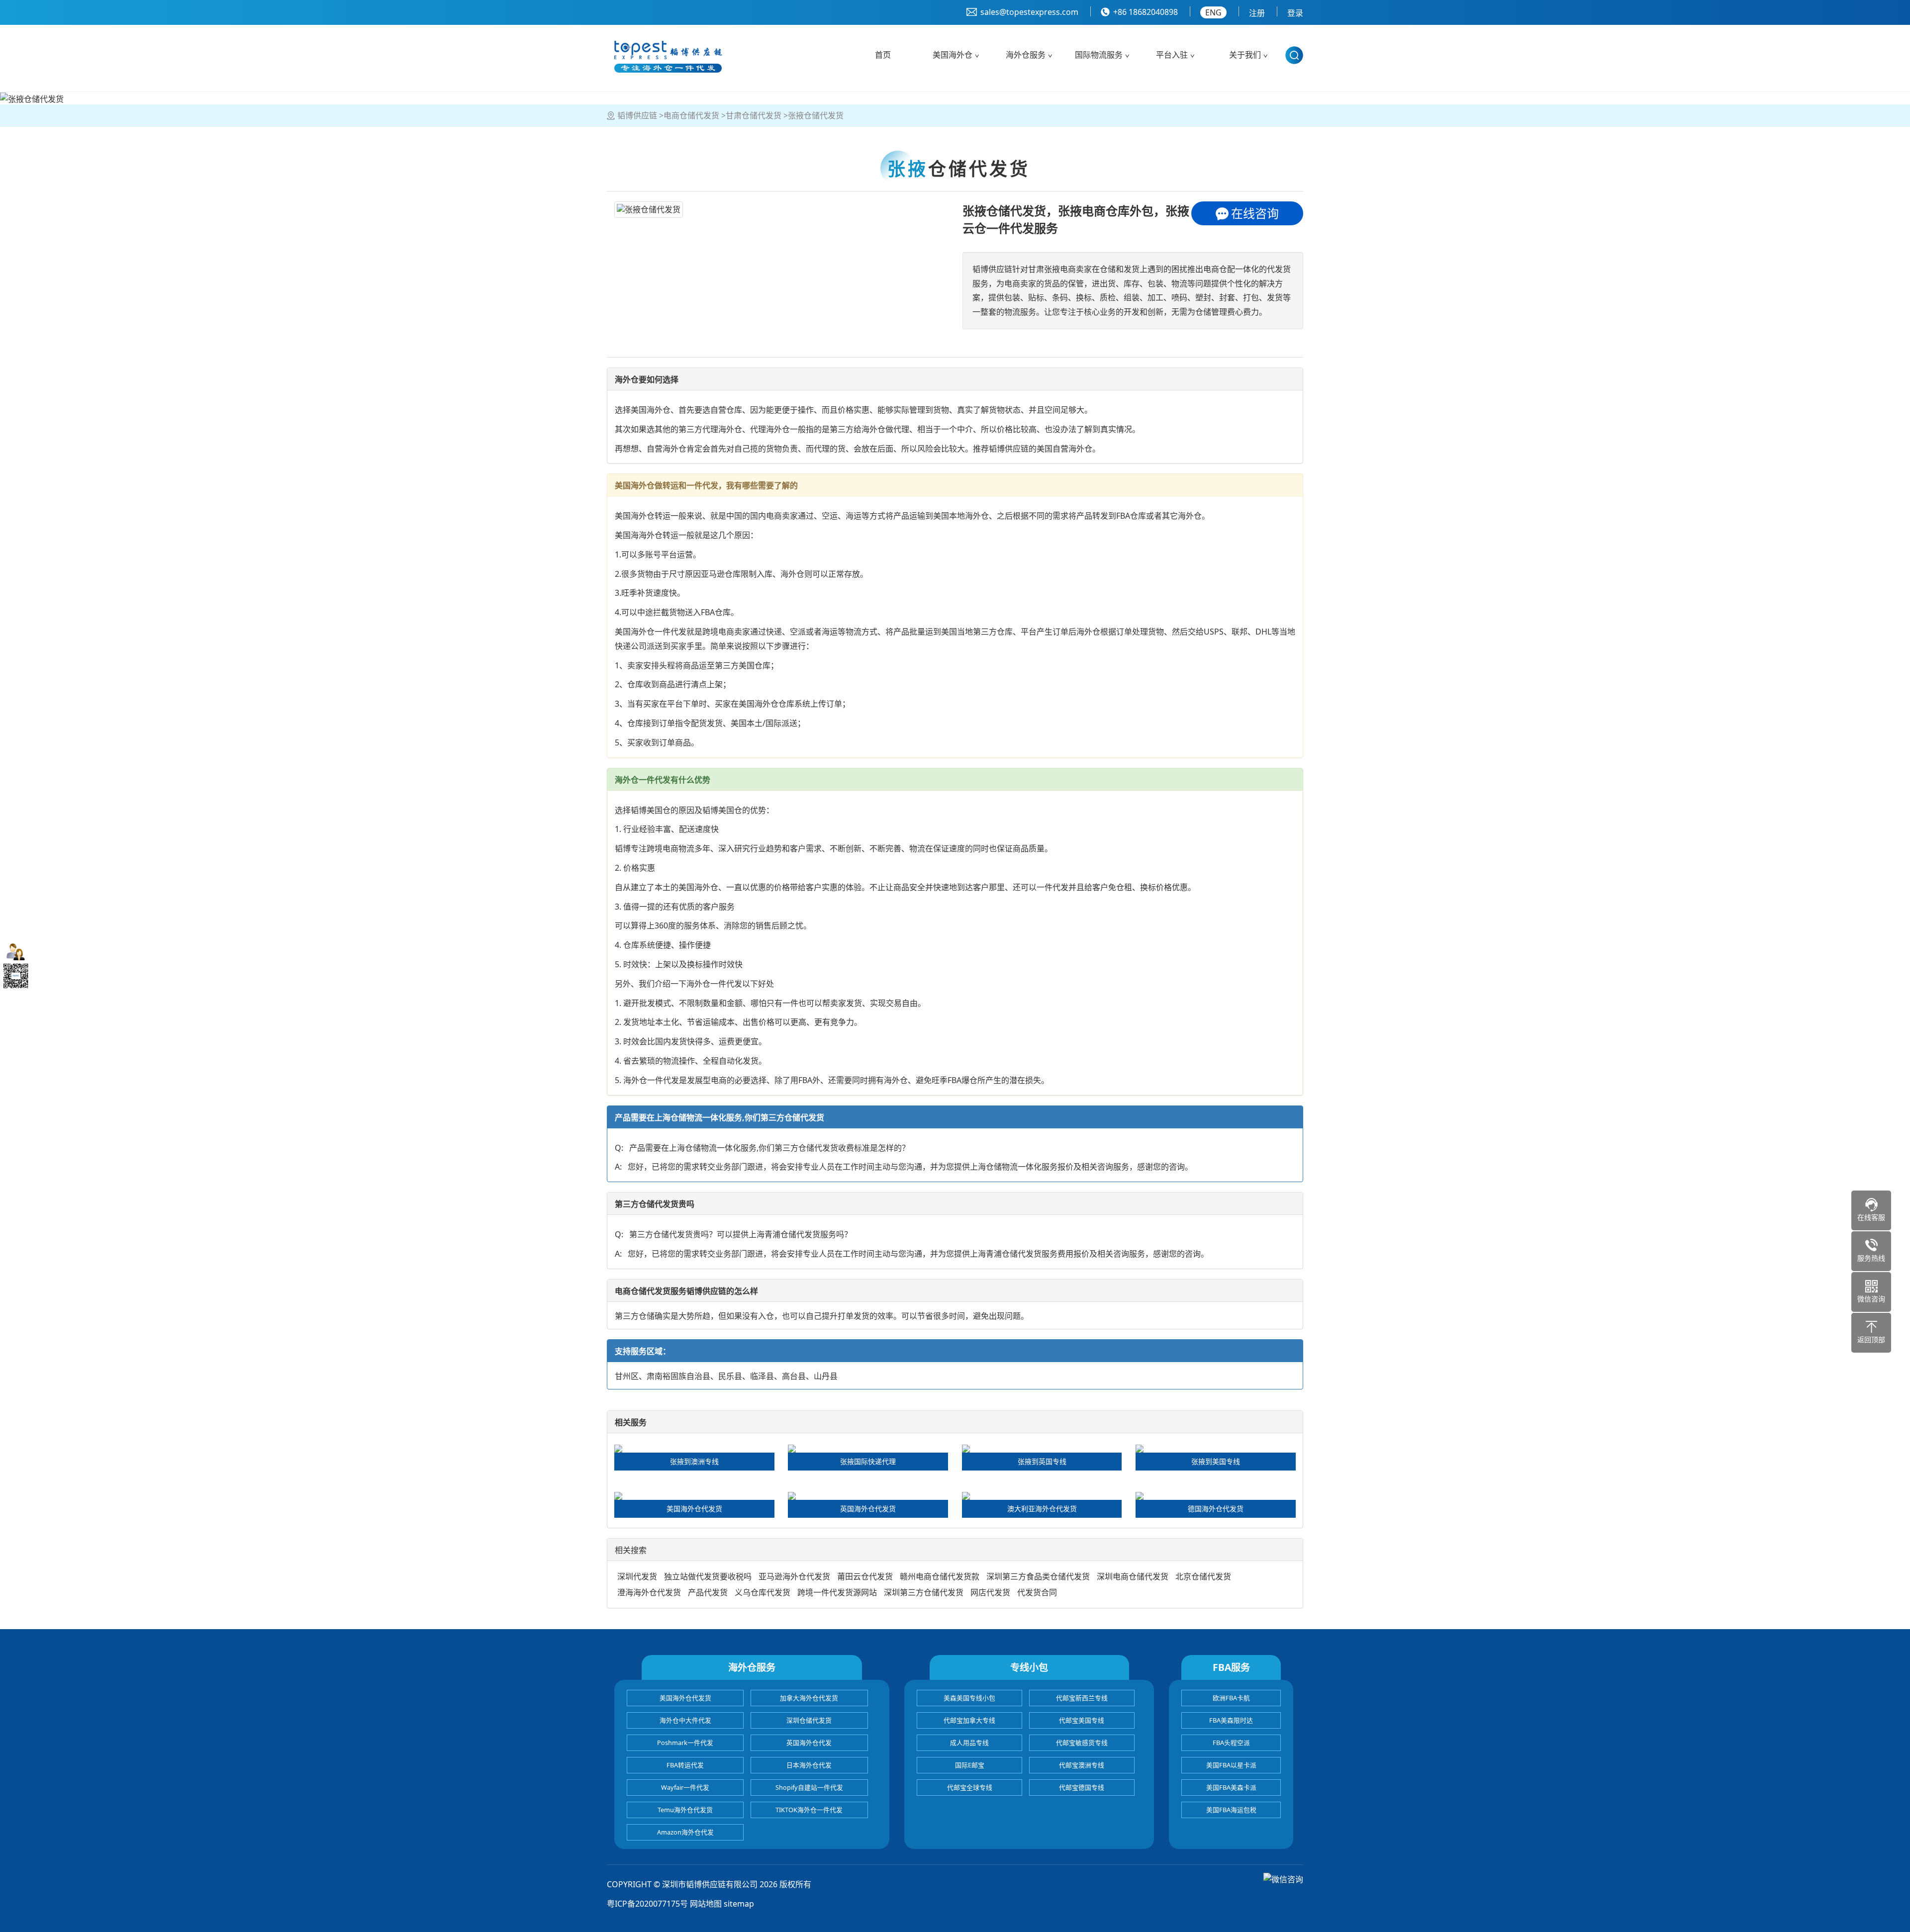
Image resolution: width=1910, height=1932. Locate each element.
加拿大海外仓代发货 (809, 1698)
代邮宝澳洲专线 (1082, 1765)
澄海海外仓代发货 (649, 1592)
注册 (1257, 13)
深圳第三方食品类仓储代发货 (1038, 1576)
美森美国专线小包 (969, 1698)
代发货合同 (1037, 1592)
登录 (1295, 13)
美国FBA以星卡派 (1231, 1765)
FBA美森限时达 (1231, 1720)
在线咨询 (1255, 213)
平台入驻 (1172, 55)
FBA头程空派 (1231, 1743)
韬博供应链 (637, 115)
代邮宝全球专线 (970, 1787)
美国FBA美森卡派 (1231, 1787)
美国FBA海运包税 (1231, 1810)
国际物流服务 (1099, 55)
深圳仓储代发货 (809, 1720)
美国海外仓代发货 (685, 1698)
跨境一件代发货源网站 (837, 1592)
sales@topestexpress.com (1029, 12)
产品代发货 (708, 1592)
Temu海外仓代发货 (685, 1810)
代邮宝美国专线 (1082, 1720)
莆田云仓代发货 (865, 1576)
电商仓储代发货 (691, 115)
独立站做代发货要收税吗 (708, 1576)
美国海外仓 (953, 55)
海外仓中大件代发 (685, 1720)
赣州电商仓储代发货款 (940, 1576)
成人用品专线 (969, 1743)
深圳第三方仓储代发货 (924, 1592)
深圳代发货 (637, 1576)
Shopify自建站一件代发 (809, 1787)
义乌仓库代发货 (763, 1592)
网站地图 (706, 1904)
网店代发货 (990, 1592)
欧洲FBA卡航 (1231, 1698)
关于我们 (1245, 55)
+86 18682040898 (1146, 12)
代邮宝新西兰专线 (1082, 1698)
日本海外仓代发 (809, 1765)
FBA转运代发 (685, 1765)
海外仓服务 (1026, 55)
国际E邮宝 (970, 1765)
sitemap (739, 1904)
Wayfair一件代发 (685, 1787)
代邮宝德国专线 (1082, 1787)
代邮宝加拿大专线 (969, 1720)
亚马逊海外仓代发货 (794, 1576)
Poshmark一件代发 (685, 1743)
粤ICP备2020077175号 (647, 1904)
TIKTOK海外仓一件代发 (809, 1810)
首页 (883, 55)
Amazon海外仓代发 (685, 1832)
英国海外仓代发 (809, 1743)
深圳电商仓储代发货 (1133, 1576)
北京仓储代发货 (1203, 1576)
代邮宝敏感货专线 (1082, 1743)
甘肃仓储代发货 (754, 115)
